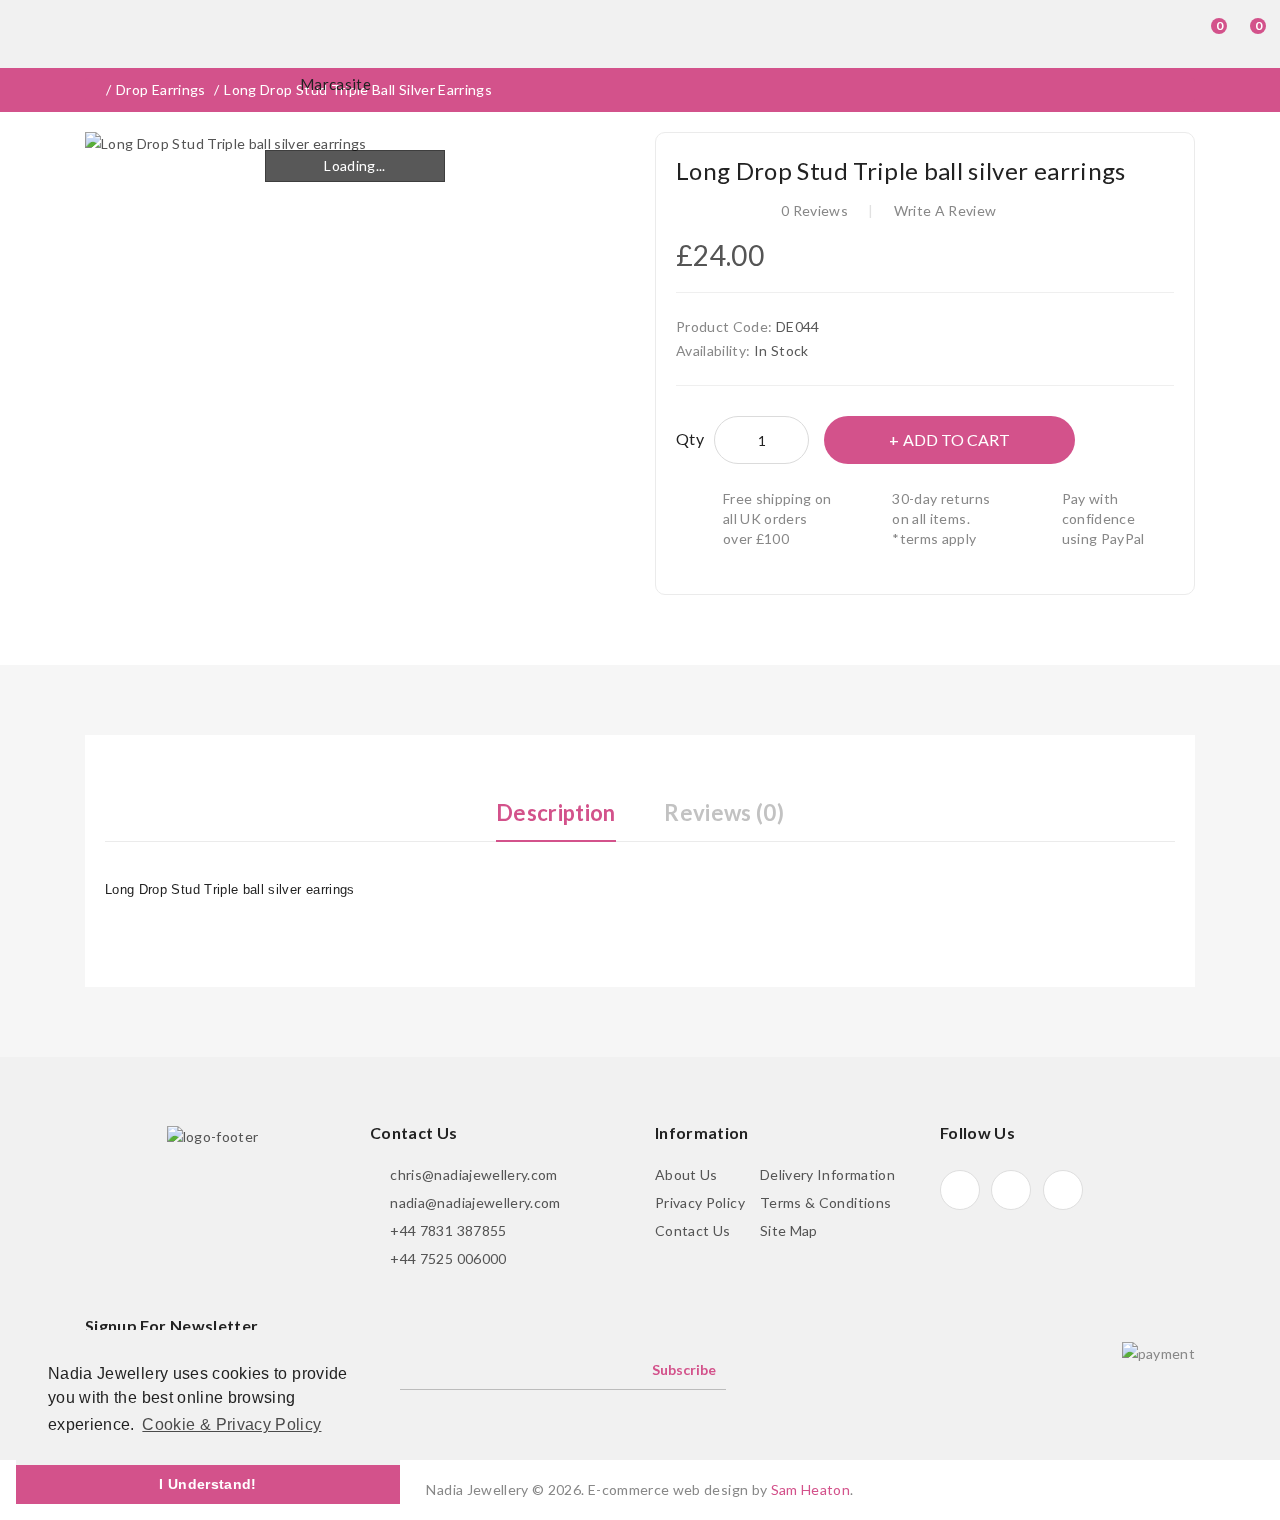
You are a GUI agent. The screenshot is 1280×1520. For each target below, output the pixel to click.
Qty (690, 438)
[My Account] (1163, 34)
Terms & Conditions (825, 1202)
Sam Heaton (811, 1489)
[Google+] (1011, 1190)
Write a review (945, 210)
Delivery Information (827, 1174)
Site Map (789, 1230)
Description (556, 812)
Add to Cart (956, 439)
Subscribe (684, 1369)
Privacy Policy (700, 1202)
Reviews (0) (724, 812)
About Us (686, 1174)
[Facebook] (960, 1190)
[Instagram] (1063, 1190)
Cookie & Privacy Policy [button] (231, 1424)
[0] (1201, 34)
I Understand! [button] (208, 1484)
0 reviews (814, 210)
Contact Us (693, 1230)
